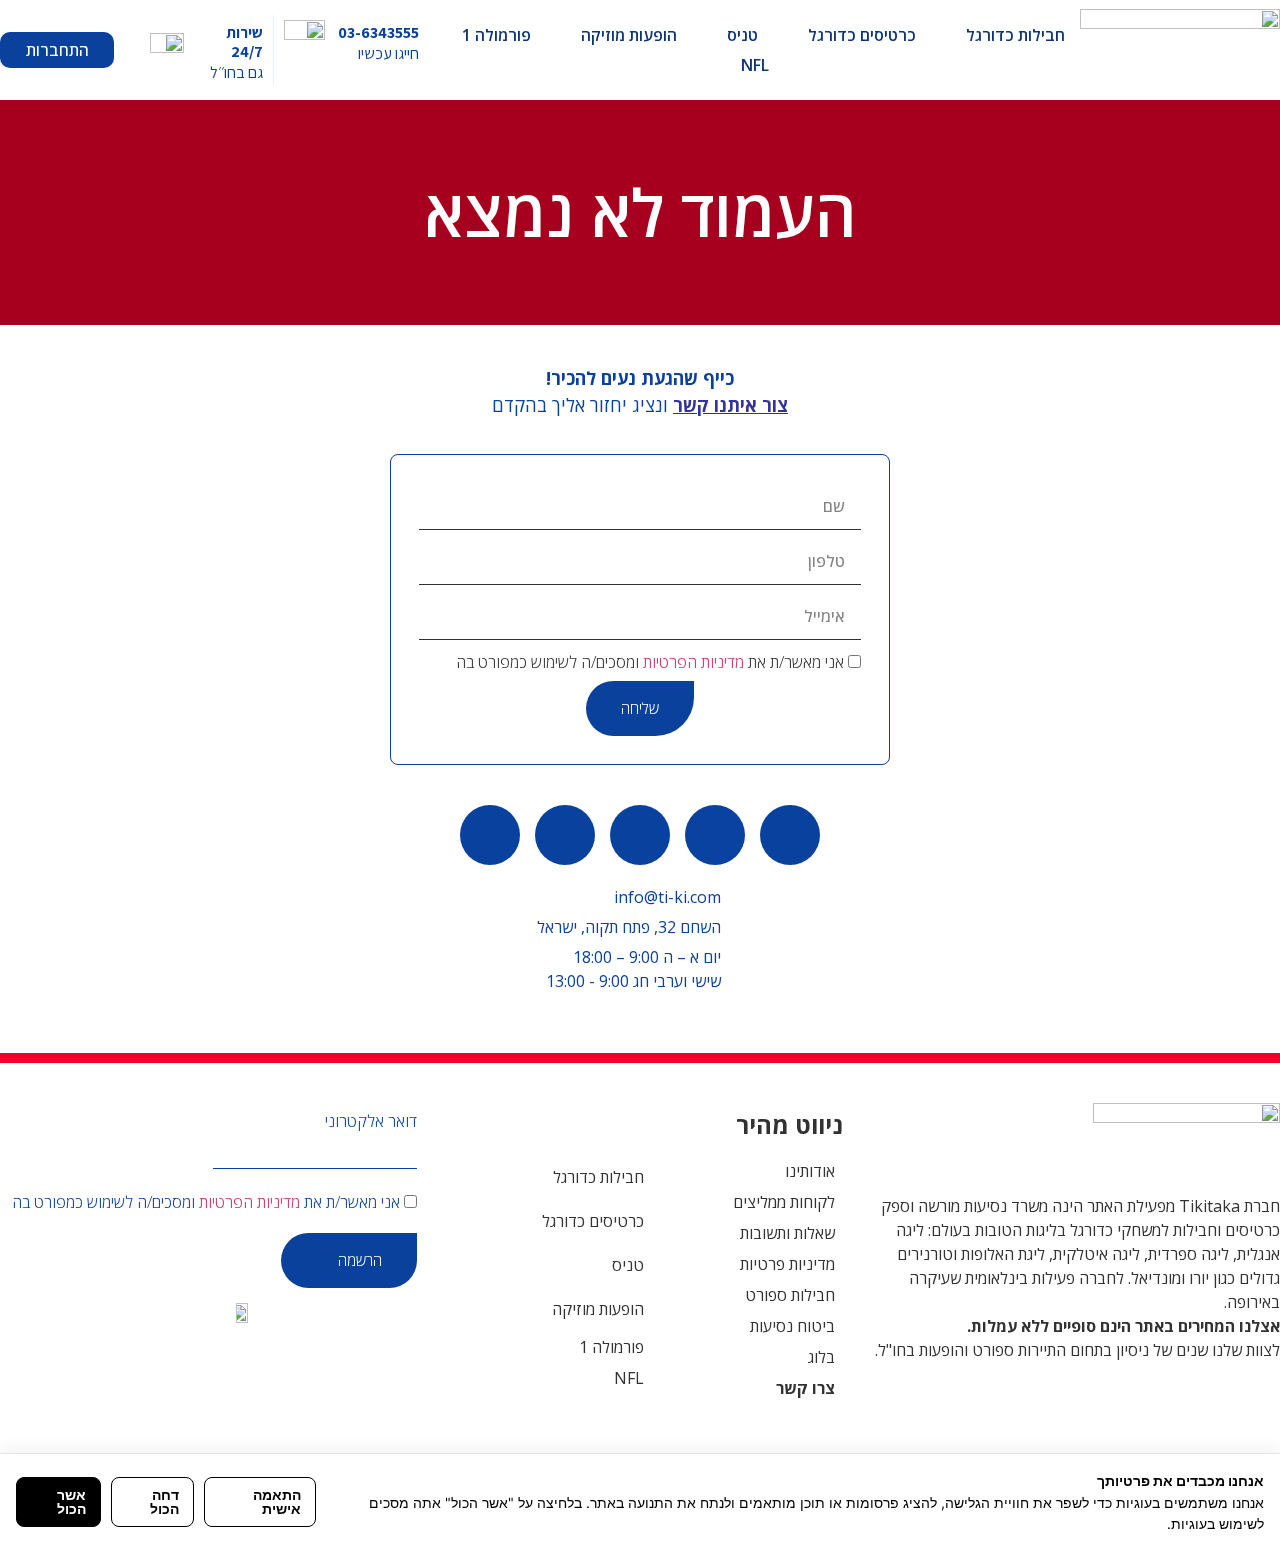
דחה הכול (164, 1501)
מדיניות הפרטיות (693, 662)
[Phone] (715, 835)
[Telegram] (565, 835)
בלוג (821, 1357)
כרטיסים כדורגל (862, 35)
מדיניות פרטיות (787, 1264)
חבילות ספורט (790, 1295)
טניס (742, 35)
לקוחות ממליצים (784, 1202)
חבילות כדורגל (1015, 35)
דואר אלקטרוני (371, 1121)
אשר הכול (71, 1501)
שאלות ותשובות (787, 1233)
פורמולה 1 (496, 35)
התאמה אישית (277, 1501)
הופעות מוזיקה (629, 35)
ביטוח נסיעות (792, 1326)
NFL (755, 65)
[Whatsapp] (790, 835)
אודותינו (810, 1171)
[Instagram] (490, 835)
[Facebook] (640, 835)
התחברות (57, 50)
